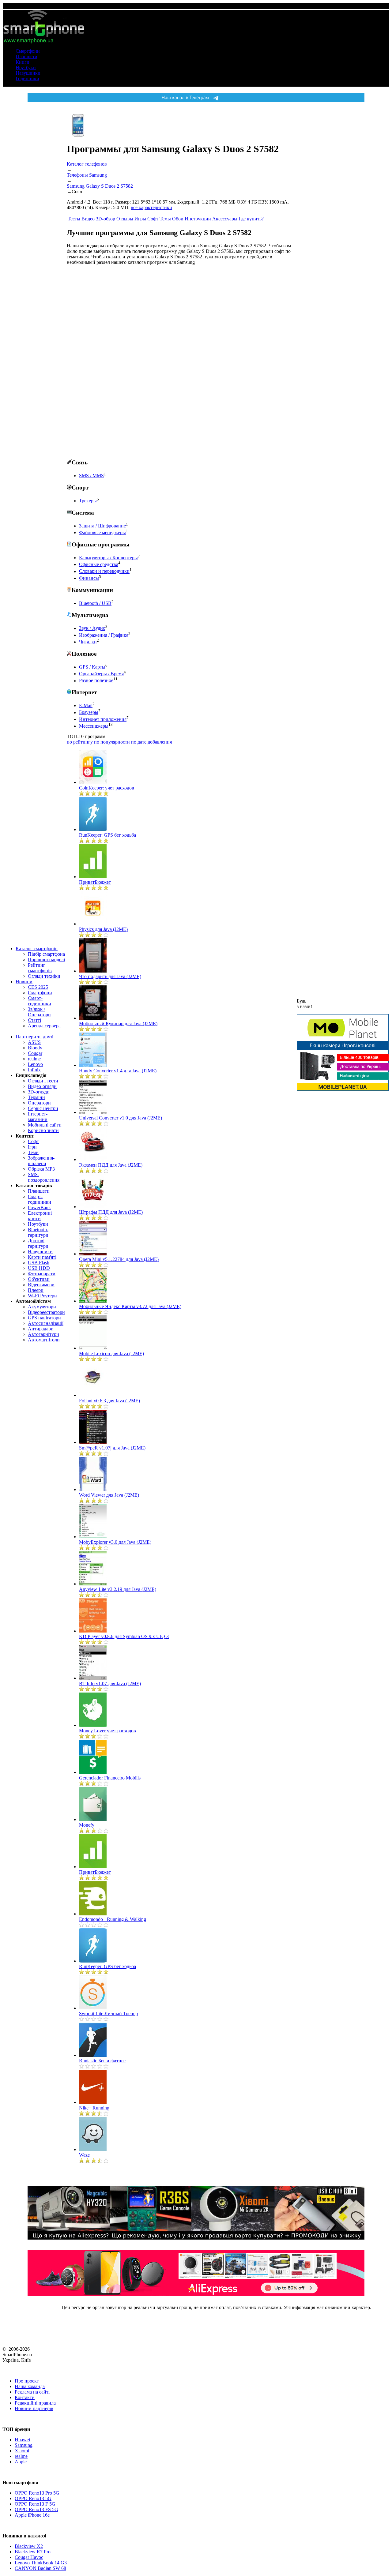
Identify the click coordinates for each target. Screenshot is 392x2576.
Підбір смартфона (46, 954)
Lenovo (35, 1064)
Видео (88, 219)
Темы (165, 219)
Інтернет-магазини (38, 1117)
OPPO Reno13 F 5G (35, 2504)
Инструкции (198, 219)
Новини (24, 982)
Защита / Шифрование (102, 526)
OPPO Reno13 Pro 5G (37, 2493)
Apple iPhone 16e (32, 2515)
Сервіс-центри (43, 1108)
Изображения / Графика (104, 635)
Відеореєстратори (46, 1312)
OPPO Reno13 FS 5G (36, 2509)
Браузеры (89, 712)
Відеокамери (41, 1285)
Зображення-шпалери (41, 1161)
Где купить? (251, 219)
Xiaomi (22, 2451)
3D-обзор (106, 219)
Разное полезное (96, 681)
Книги (23, 62)
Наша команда (30, 2386)
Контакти (25, 2397)
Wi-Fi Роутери (42, 1296)
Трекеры (88, 501)
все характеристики (151, 207)
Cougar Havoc (29, 2557)
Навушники (28, 73)
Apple (21, 2462)
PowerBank (39, 1207)
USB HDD (39, 1268)
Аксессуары (225, 219)
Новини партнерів (34, 2408)
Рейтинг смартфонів (40, 968)
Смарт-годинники (40, 1001)
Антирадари (41, 1329)
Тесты (74, 219)
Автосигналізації (46, 1323)
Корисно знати (43, 1130)
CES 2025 (38, 987)
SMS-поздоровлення (44, 1177)
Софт (33, 1141)
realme (34, 1059)
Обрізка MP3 (41, 1169)
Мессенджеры (94, 726)
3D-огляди (39, 1092)
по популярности (112, 742)
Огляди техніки (44, 976)
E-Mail (86, 705)
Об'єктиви (39, 1279)
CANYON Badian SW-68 (40, 2568)
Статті (34, 1020)
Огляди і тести (43, 1081)
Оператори (39, 1103)
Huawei (22, 2440)
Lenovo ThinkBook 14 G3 (41, 2563)
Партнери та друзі (34, 1037)
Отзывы (125, 219)
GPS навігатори (44, 1318)
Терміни (36, 1097)
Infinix (34, 1070)
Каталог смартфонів (37, 949)
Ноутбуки (26, 67)
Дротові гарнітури (38, 1243)
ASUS (34, 1042)
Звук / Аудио (92, 628)
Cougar (35, 1053)
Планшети (26, 56)
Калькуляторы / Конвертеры (108, 558)
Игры (140, 219)
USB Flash (39, 1263)
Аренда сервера (44, 1026)
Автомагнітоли (44, 1340)
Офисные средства (99, 564)
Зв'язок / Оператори (39, 1012)
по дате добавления (151, 742)
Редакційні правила (35, 2403)
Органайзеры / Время (101, 674)
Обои (178, 219)
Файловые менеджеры (102, 532)
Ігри (32, 1147)
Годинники (27, 79)
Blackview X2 (29, 2546)
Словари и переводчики (104, 571)
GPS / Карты (92, 667)
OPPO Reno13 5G (33, 2498)
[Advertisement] (113, 362)
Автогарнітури (43, 1334)
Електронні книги (40, 1216)
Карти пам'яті (42, 1257)
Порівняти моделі (46, 960)
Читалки (88, 642)
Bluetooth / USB (95, 603)
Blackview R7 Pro (33, 2552)
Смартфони (28, 51)
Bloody (35, 1048)
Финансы (89, 578)
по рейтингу (80, 742)
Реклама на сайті (32, 2392)
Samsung (24, 2445)
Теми (33, 1152)
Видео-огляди (42, 1086)
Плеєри (36, 1290)
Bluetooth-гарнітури (38, 1232)
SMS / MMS (91, 476)
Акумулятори (42, 1307)
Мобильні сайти (45, 1125)
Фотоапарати (42, 1274)
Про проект (27, 2381)
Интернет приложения (103, 719)
